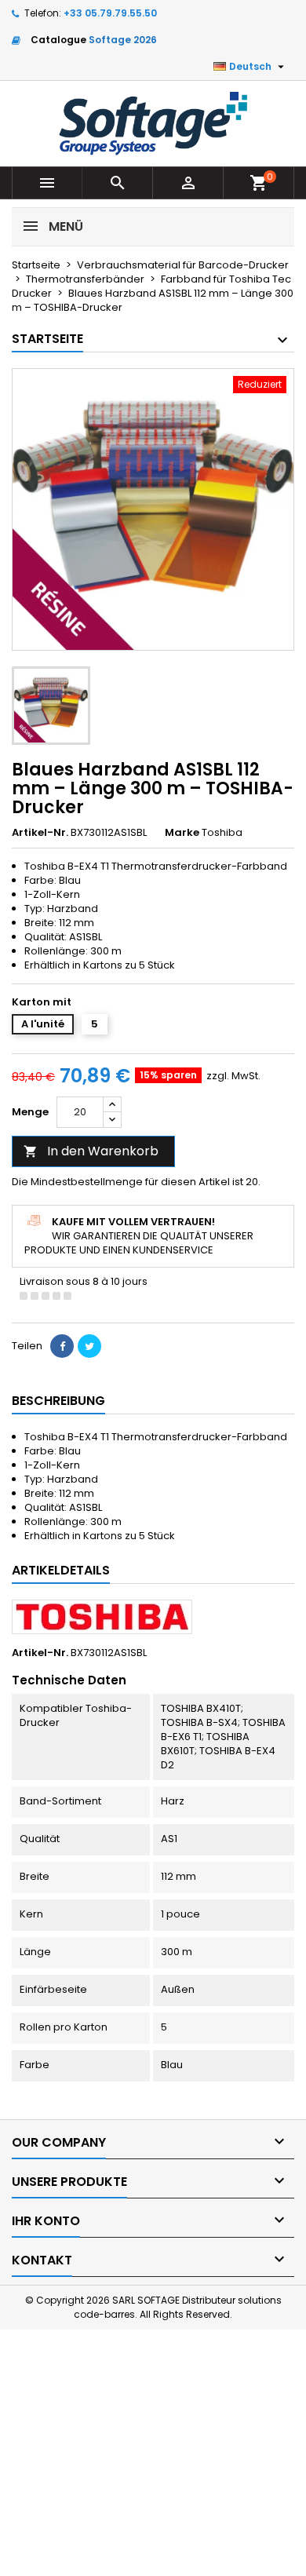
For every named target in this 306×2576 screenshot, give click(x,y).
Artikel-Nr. (40, 833)
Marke (182, 833)
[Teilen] (62, 1346)
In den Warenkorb (91, 1151)
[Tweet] (89, 1346)
